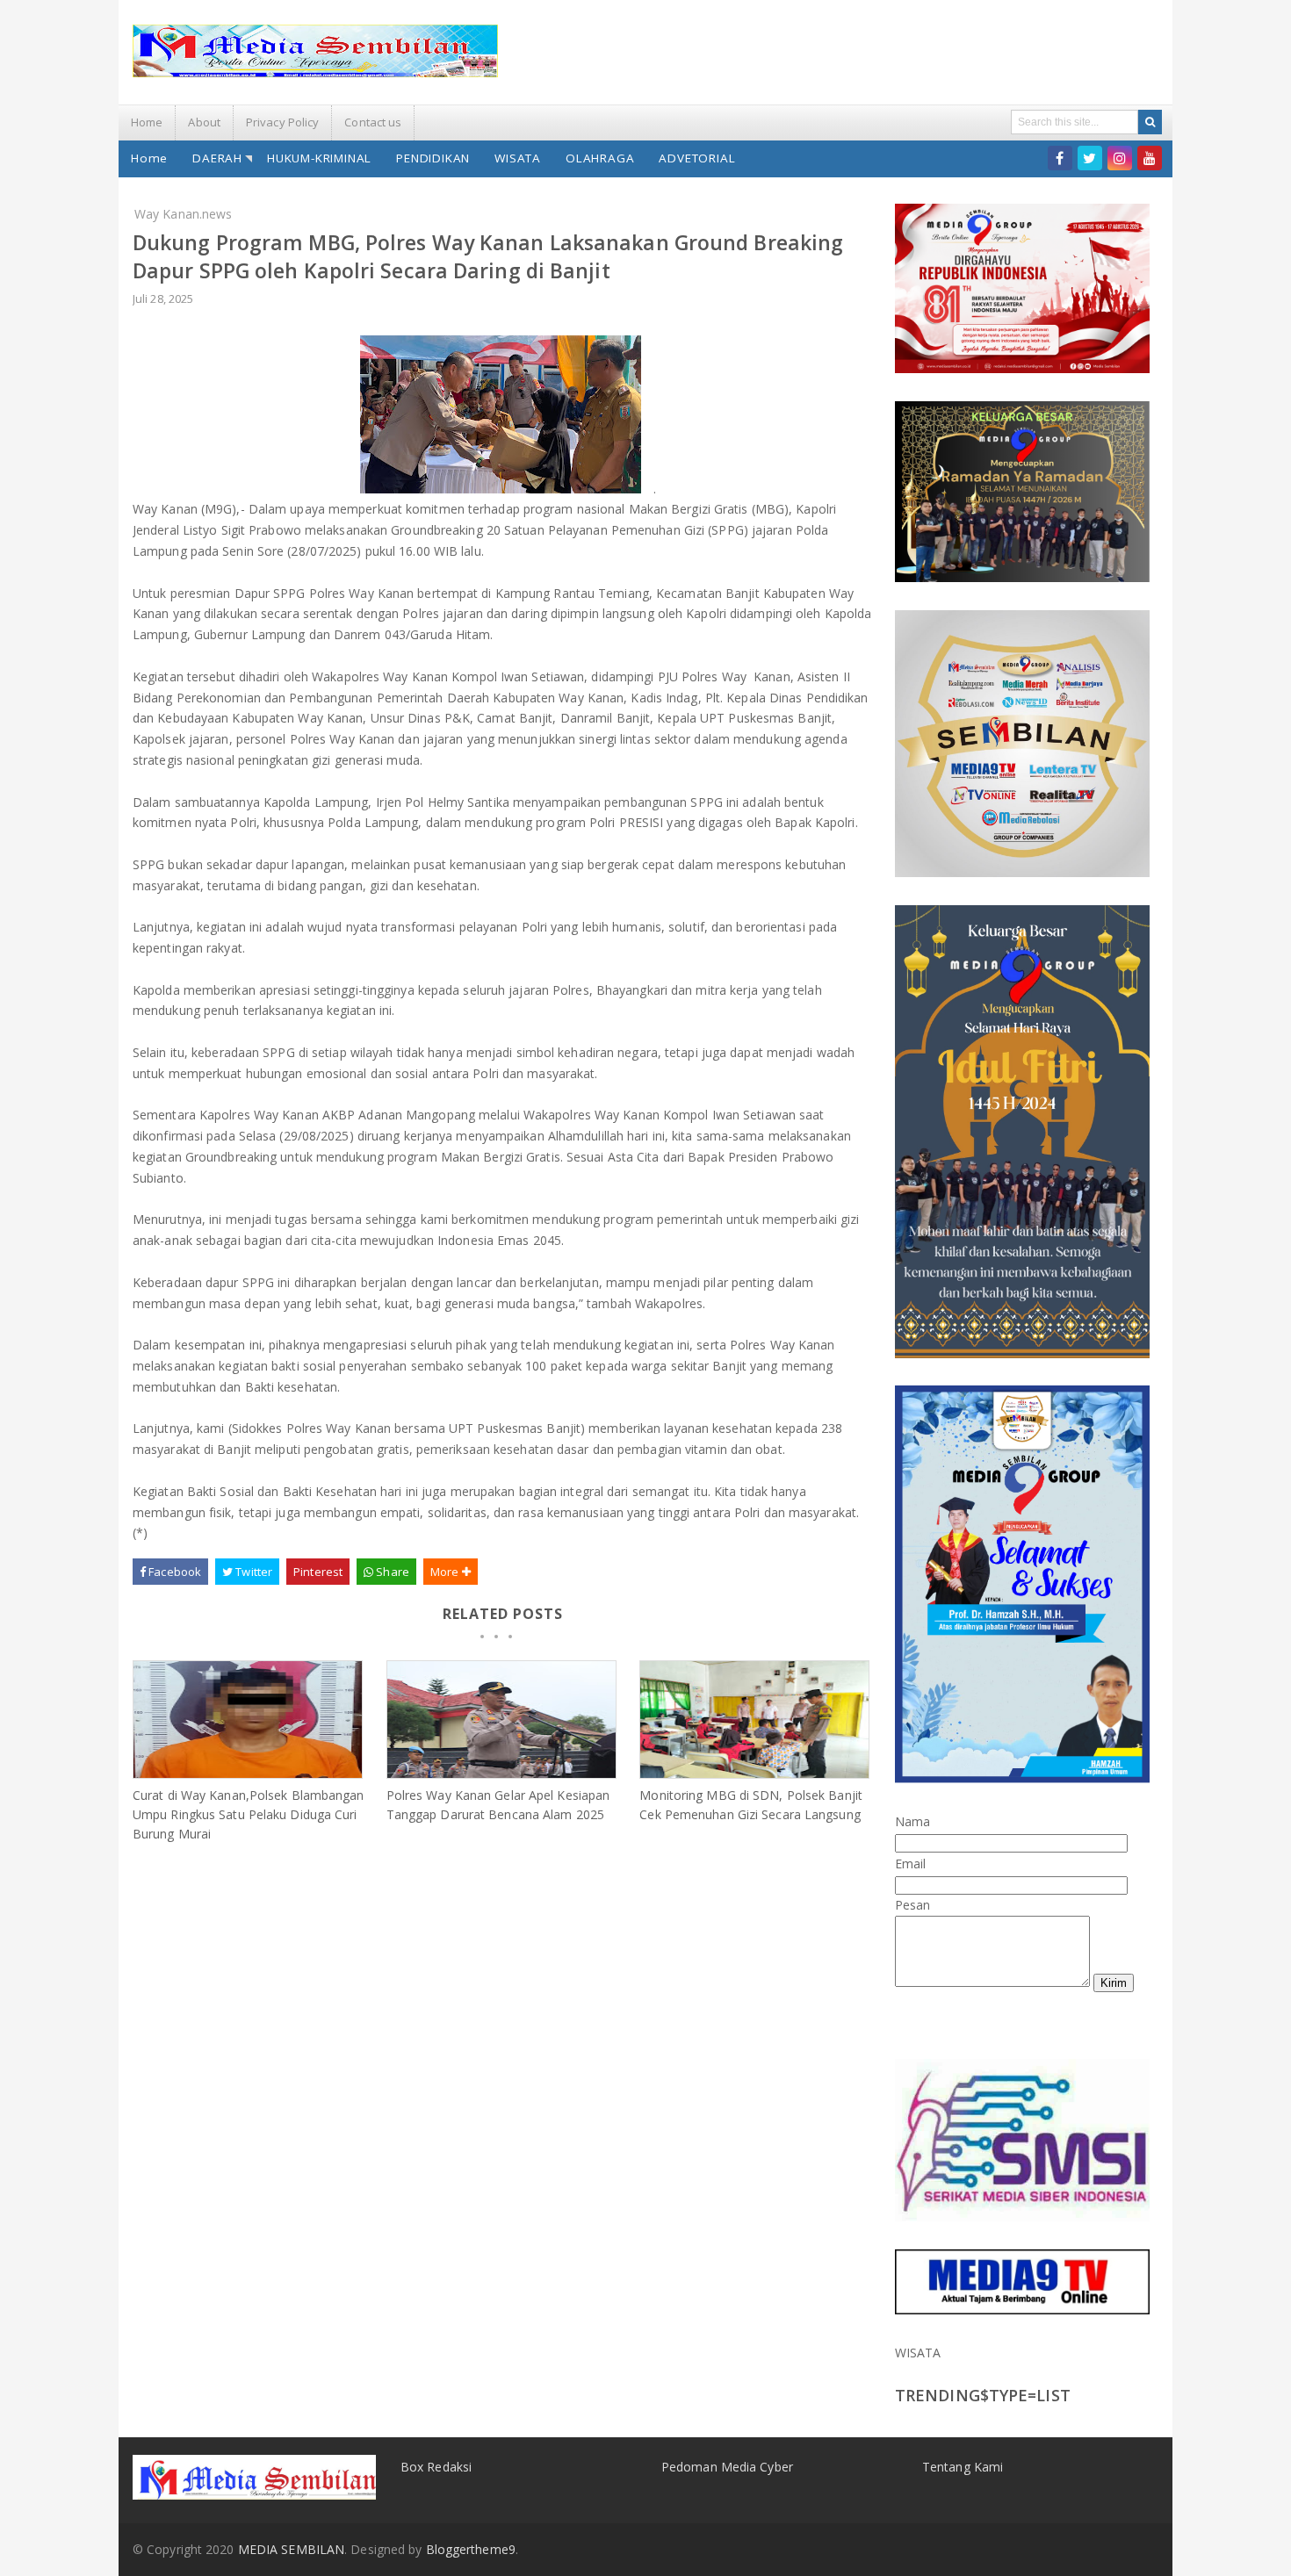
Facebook (173, 1572)
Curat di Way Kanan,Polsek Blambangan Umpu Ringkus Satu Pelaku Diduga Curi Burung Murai (249, 1814)
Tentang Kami (963, 2467)
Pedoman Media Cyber (727, 2467)
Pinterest (318, 1572)
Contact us (373, 122)
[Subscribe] (1150, 158)
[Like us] (1060, 158)
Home (147, 122)
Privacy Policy (282, 122)
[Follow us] (1090, 158)
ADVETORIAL (697, 158)
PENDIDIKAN (433, 158)
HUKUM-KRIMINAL (319, 158)
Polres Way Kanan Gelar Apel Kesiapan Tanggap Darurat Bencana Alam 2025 (498, 1805)
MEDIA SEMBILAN (291, 2549)
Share (391, 1572)
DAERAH (217, 158)
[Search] (1150, 122)
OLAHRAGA (600, 158)
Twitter (252, 1572)
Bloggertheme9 (471, 2549)
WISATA (518, 158)
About (204, 122)
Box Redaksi (436, 2467)
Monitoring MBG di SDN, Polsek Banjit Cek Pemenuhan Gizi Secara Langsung (751, 1805)
